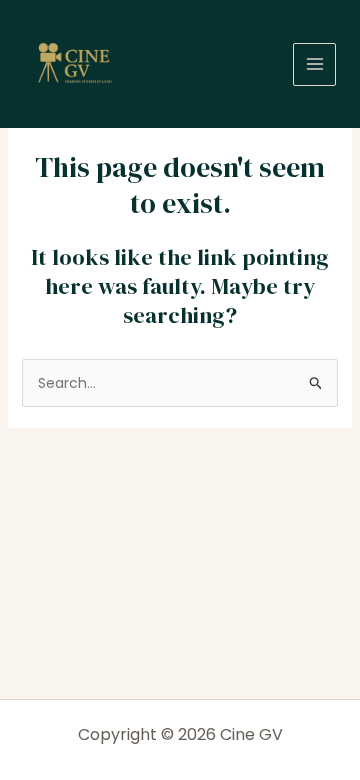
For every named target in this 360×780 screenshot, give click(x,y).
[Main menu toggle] (314, 64)
